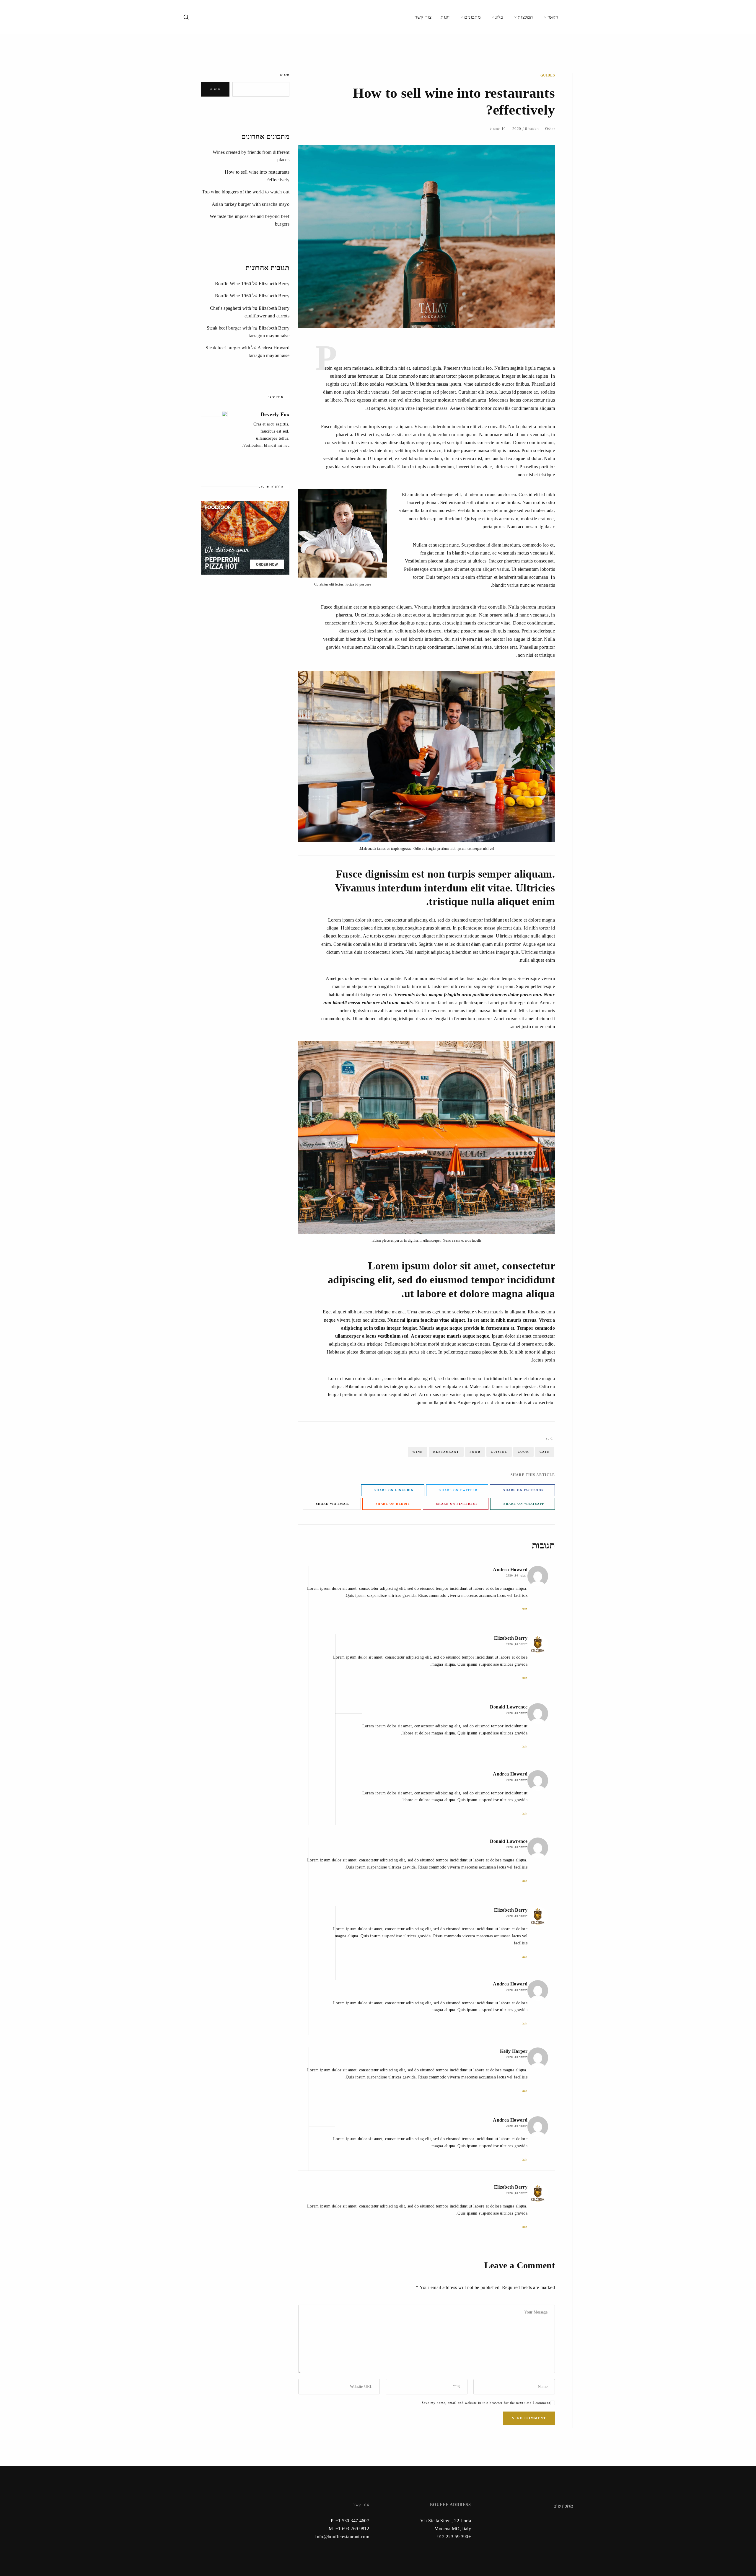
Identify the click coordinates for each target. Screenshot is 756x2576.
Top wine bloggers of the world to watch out (246, 192)
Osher (550, 129)
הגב (525, 1609)
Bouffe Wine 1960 (233, 284)
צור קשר (423, 17)
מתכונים (472, 17)
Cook (523, 1452)
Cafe (545, 1452)
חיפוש (285, 75)
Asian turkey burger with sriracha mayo (251, 204)
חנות (445, 17)
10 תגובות (498, 129)
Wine (418, 1452)
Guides (548, 75)
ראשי (553, 17)
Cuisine (499, 1452)
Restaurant (446, 1452)
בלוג (499, 17)
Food (475, 1452)
